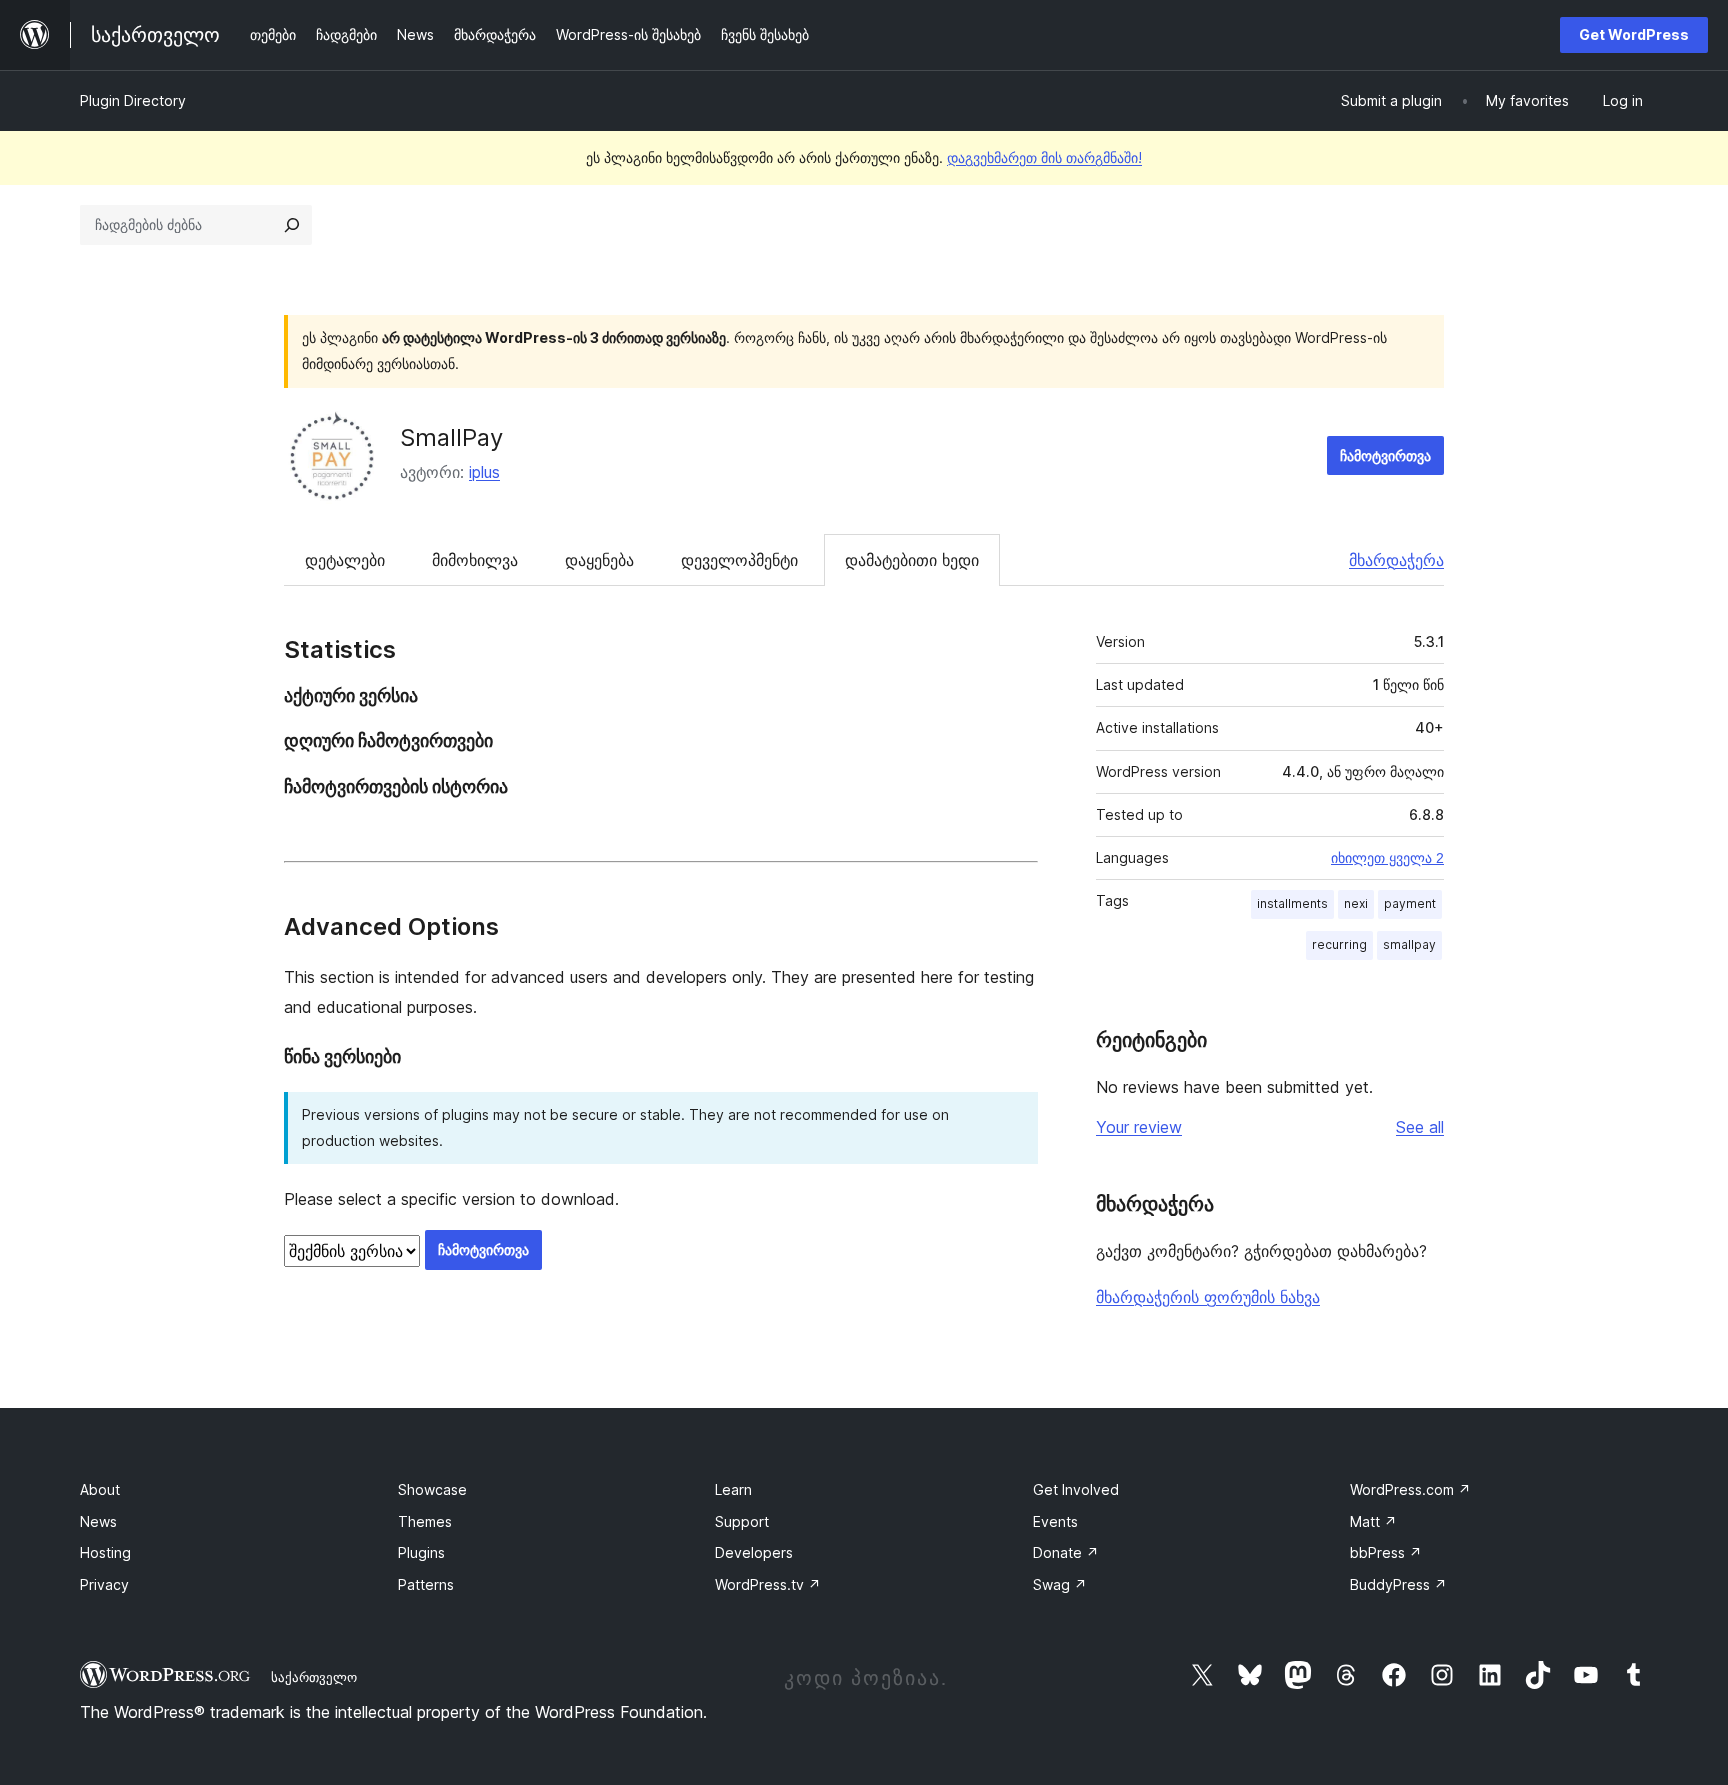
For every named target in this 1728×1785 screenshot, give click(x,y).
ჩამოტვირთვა (1385, 455)
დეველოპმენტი (739, 560)
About (100, 1489)
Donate (1066, 1552)
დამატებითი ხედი (912, 560)
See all (1420, 1127)
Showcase (432, 1489)
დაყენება (599, 560)
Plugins (421, 1552)
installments (1292, 903)
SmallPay (451, 437)
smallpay (1409, 944)
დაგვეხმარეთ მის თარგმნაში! (1044, 157)
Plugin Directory (133, 100)
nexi (1356, 903)
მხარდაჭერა (1396, 560)
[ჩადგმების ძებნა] (292, 225)
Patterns (426, 1584)
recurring (1339, 944)
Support (742, 1521)
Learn (733, 1489)
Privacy (104, 1584)
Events (1055, 1521)
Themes (425, 1521)
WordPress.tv (768, 1584)
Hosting (105, 1552)
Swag (1060, 1584)
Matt (1373, 1521)
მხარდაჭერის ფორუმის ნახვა (1208, 1297)
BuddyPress (1398, 1584)
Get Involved (1076, 1489)
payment (1410, 903)
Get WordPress (1634, 34)
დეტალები (345, 560)
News (98, 1521)
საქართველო (314, 1677)
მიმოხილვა (475, 560)
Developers (754, 1552)
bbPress (1386, 1552)
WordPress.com (1410, 1489)
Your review (1139, 1127)
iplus (484, 472)
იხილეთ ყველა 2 (1387, 858)
